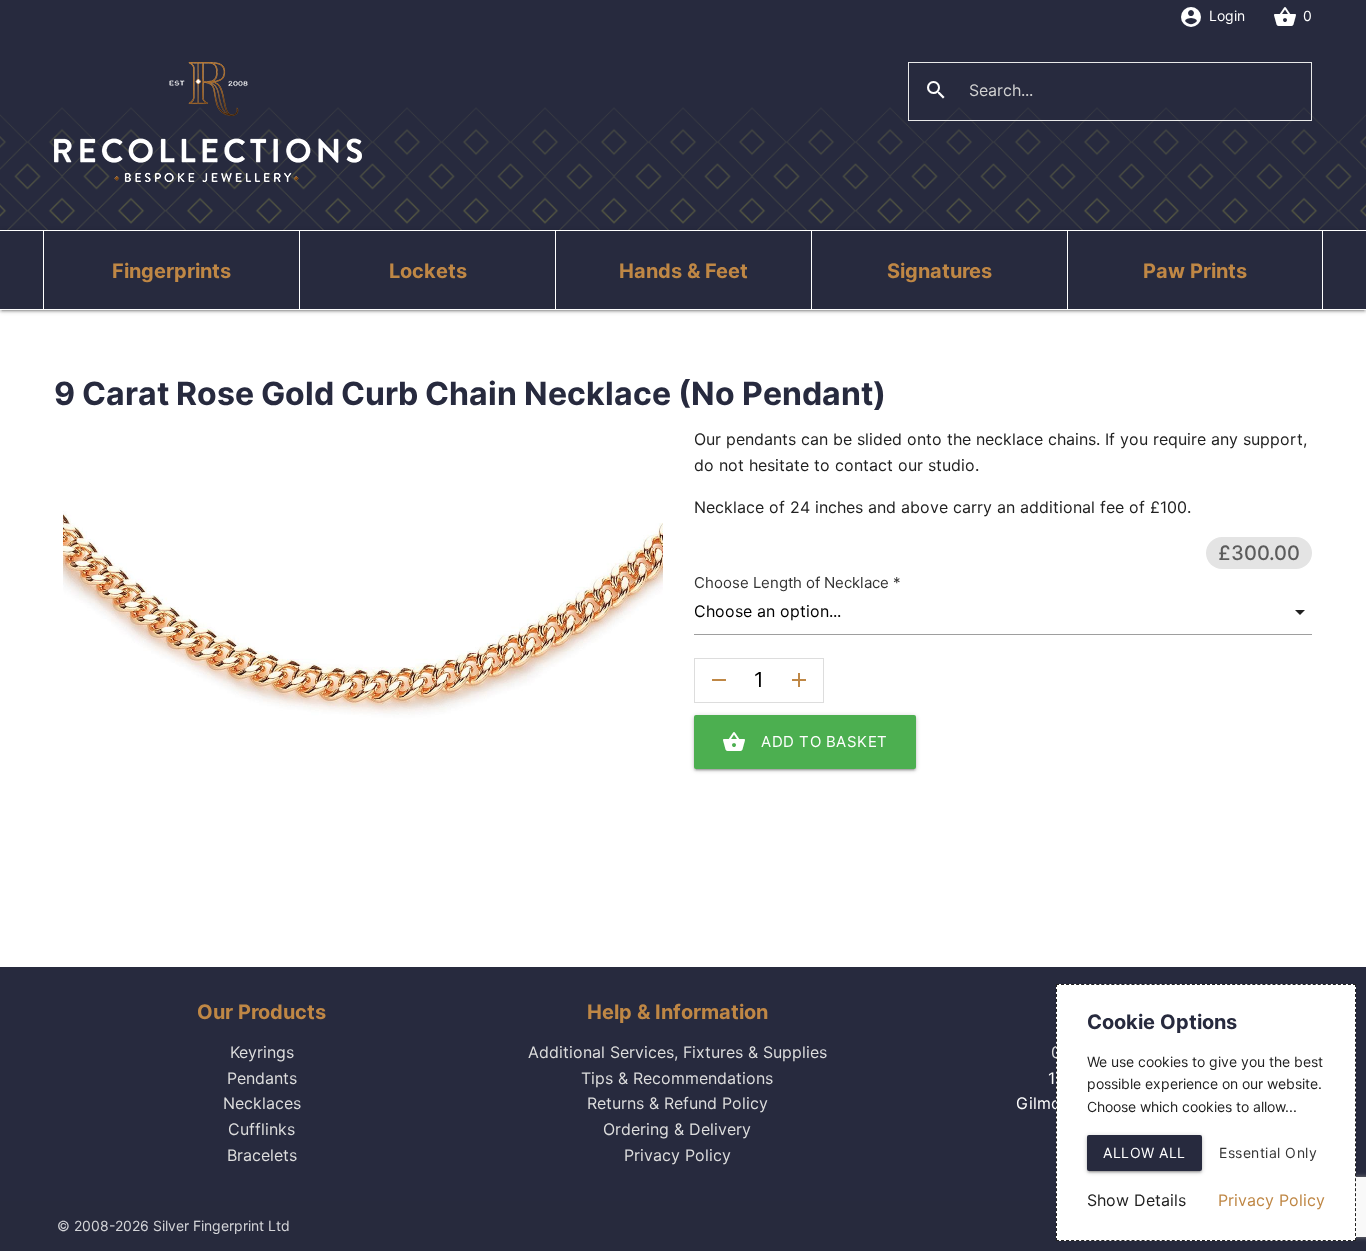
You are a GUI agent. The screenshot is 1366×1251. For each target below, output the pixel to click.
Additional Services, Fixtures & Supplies (677, 1052)
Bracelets (262, 1155)
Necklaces (262, 1103)
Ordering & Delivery (677, 1129)
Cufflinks (261, 1129)
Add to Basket (805, 742)
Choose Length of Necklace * (797, 582)
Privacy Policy (677, 1155)
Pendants (262, 1078)
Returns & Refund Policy (677, 1103)
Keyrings (262, 1052)
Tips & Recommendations (677, 1078)
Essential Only (1268, 1152)
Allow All (1144, 1152)
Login (1212, 17)
